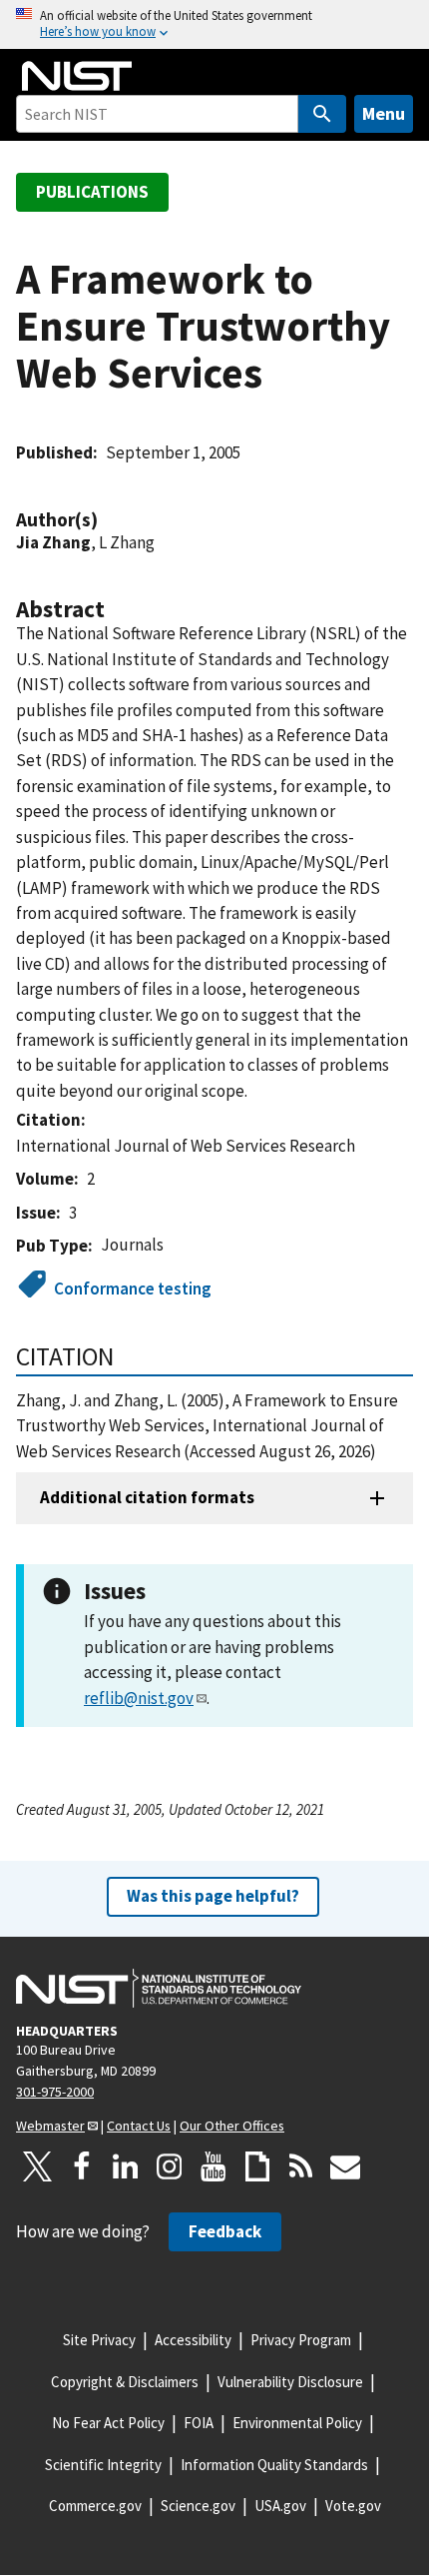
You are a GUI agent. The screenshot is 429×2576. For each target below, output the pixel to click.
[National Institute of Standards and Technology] (159, 1989)
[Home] (77, 76)
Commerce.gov (95, 2506)
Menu (384, 113)
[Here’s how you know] (214, 24)
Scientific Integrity (103, 2465)
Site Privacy (99, 2340)
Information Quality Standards (274, 2465)
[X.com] (38, 2166)
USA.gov (280, 2506)
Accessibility (193, 2340)
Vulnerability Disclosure (290, 2382)
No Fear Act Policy (108, 2423)
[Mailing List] (345, 2166)
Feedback (225, 2231)
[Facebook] (82, 2166)
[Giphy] (257, 2166)
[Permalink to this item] (108, 520)
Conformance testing (133, 1288)
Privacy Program (301, 2340)
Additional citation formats (147, 1497)
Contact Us (139, 2126)
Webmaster (50, 2126)
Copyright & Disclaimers (125, 2382)
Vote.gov (353, 2506)
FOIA (199, 2423)
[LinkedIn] (126, 2166)
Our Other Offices (232, 2126)
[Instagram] (170, 2166)
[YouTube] (214, 2166)
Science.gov (198, 2506)
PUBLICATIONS (92, 192)
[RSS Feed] (301, 2166)
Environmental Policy (297, 2423)
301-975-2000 (55, 2092)
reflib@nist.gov (139, 1698)
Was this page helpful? (213, 1896)
